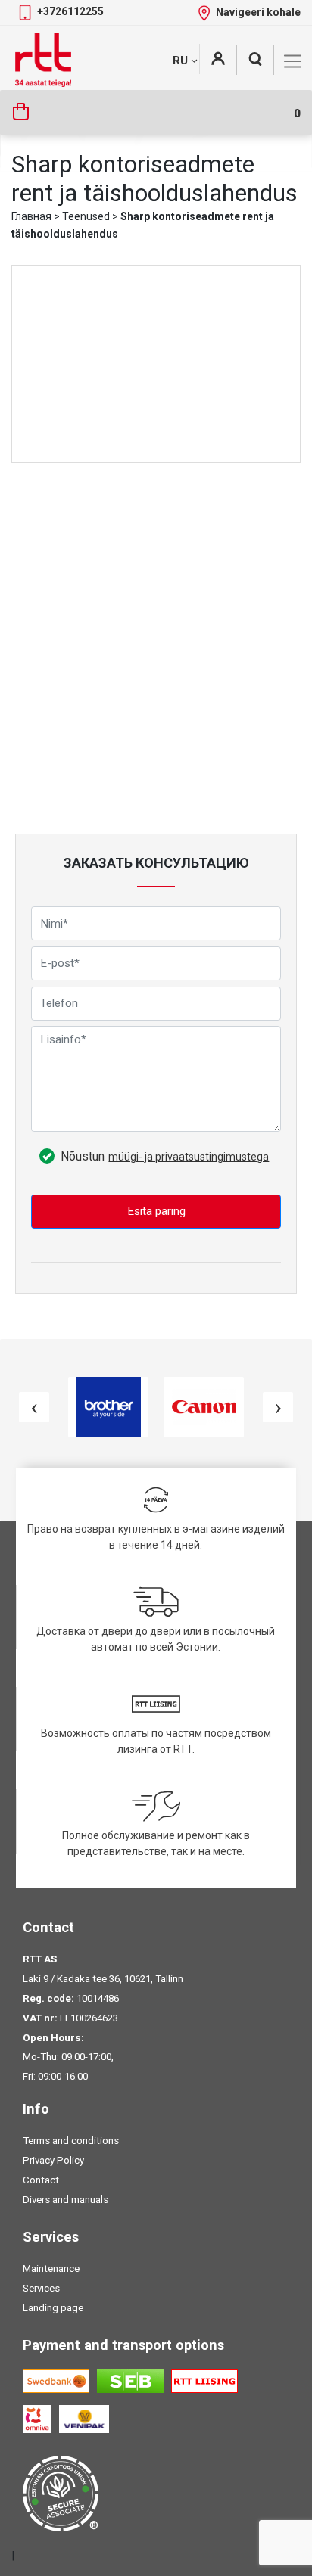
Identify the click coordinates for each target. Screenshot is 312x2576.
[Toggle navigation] (293, 61)
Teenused (86, 216)
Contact (41, 2180)
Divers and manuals (66, 2200)
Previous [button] (34, 1407)
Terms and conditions (71, 2141)
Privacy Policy (53, 2160)
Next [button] (278, 1407)
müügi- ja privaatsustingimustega (189, 1157)
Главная (31, 216)
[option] (108, 1407)
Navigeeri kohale (258, 12)
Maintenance (51, 2268)
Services (41, 2288)
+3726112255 (70, 11)
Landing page (53, 2308)
